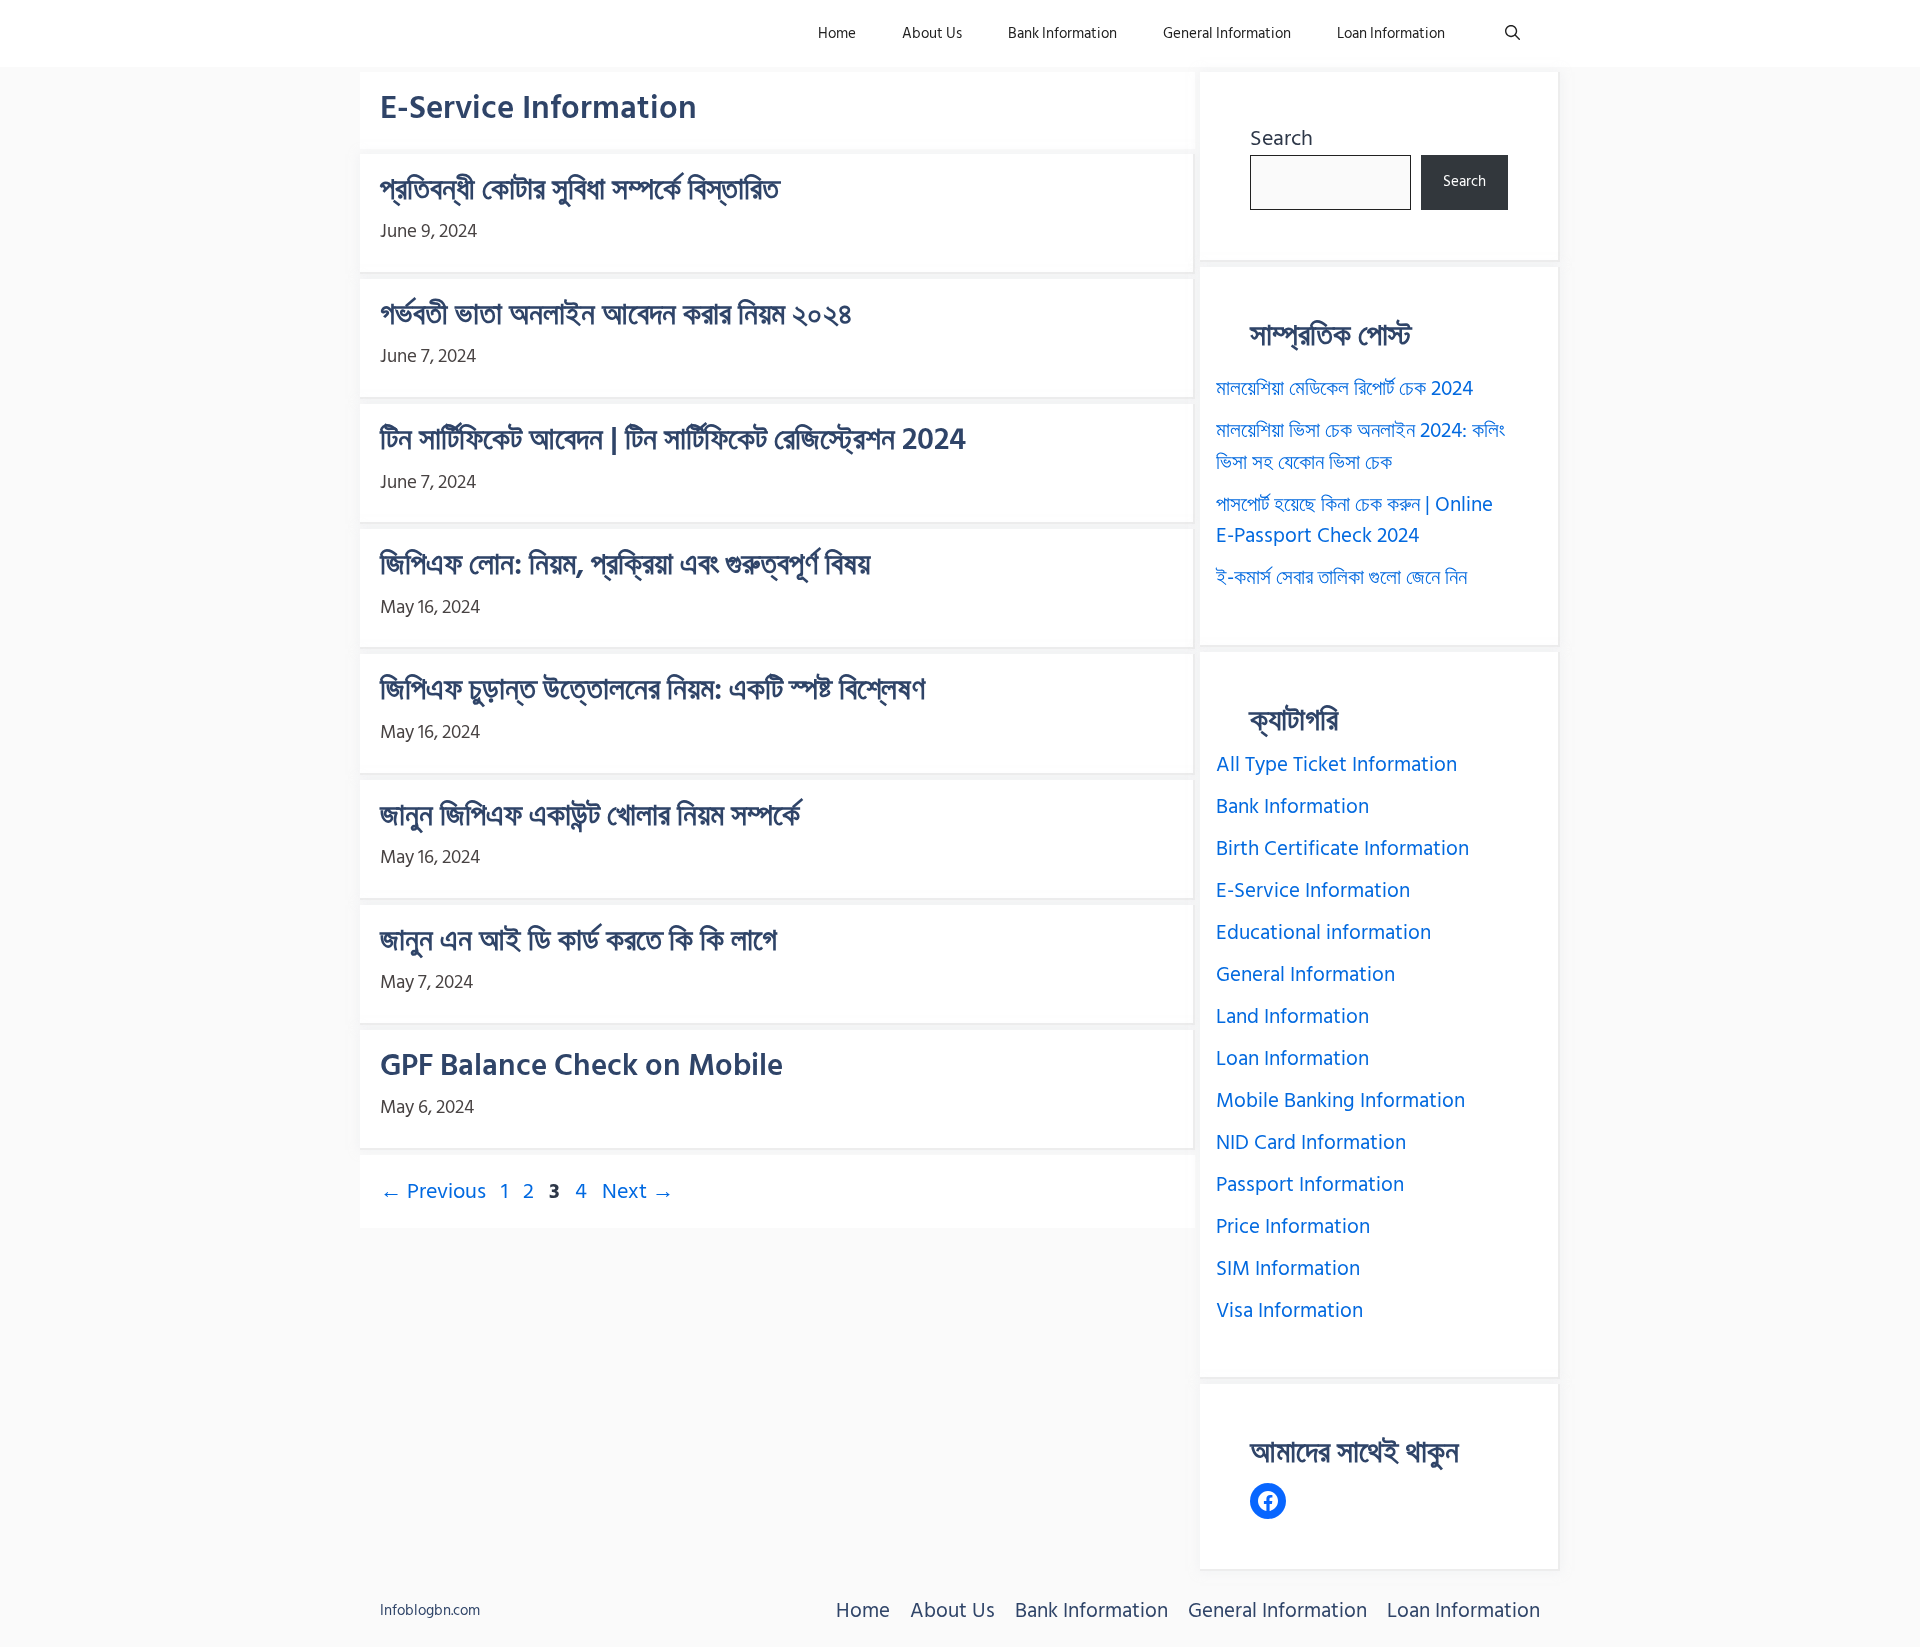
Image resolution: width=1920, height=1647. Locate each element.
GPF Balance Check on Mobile (581, 1065)
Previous (433, 1191)
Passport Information (1310, 1185)
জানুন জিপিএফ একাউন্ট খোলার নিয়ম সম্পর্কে (590, 815)
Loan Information (1391, 33)
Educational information (1323, 933)
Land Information (1292, 1017)
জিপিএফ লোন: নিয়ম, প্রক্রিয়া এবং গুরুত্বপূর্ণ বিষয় (625, 564)
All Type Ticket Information (1336, 765)
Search (1281, 138)
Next (638, 1191)
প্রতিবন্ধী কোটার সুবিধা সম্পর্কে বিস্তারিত (579, 189)
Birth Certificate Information (1342, 849)
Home (837, 33)
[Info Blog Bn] (478, 33)
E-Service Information (1313, 891)
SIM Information (1288, 1269)
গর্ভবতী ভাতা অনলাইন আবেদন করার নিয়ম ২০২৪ (616, 314)
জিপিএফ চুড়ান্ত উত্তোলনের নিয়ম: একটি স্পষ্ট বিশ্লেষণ (652, 689)
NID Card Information (1311, 1143)
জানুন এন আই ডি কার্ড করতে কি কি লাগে (578, 940)
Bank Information (1062, 33)
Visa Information (1289, 1311)
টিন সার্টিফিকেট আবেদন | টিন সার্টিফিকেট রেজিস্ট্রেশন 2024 (673, 439)
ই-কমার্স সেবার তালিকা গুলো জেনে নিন (1341, 578)
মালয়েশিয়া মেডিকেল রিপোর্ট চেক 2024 (1344, 389)
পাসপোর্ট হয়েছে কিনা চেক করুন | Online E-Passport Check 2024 (1354, 521)
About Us (932, 33)
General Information (1227, 33)
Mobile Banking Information (1340, 1101)
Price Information (1293, 1227)
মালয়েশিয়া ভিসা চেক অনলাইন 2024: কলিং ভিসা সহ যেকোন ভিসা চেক (1360, 447)
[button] (1512, 33)
